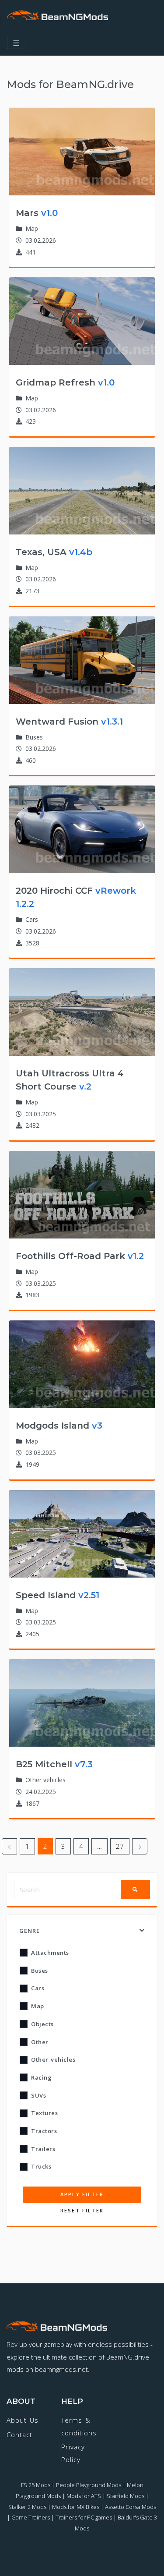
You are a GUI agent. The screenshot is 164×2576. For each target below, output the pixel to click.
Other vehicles (53, 2059)
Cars (38, 1988)
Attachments (50, 1953)
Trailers (43, 2149)
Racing (41, 2077)
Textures (44, 2113)
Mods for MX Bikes (76, 2507)
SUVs (38, 2095)
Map (38, 2006)
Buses (40, 1971)
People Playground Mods (89, 2485)
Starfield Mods (126, 2496)
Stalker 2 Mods (27, 2507)
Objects (42, 2024)
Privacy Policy (73, 2453)
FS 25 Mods (36, 2485)
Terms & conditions (79, 2426)
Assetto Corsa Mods (131, 2507)
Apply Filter (82, 2194)
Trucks (41, 2166)
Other (40, 2042)
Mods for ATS (84, 2496)
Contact (19, 2434)
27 (120, 1846)
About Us (23, 2420)
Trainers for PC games (84, 2517)
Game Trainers (31, 2517)
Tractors (44, 2131)
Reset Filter (82, 2210)
